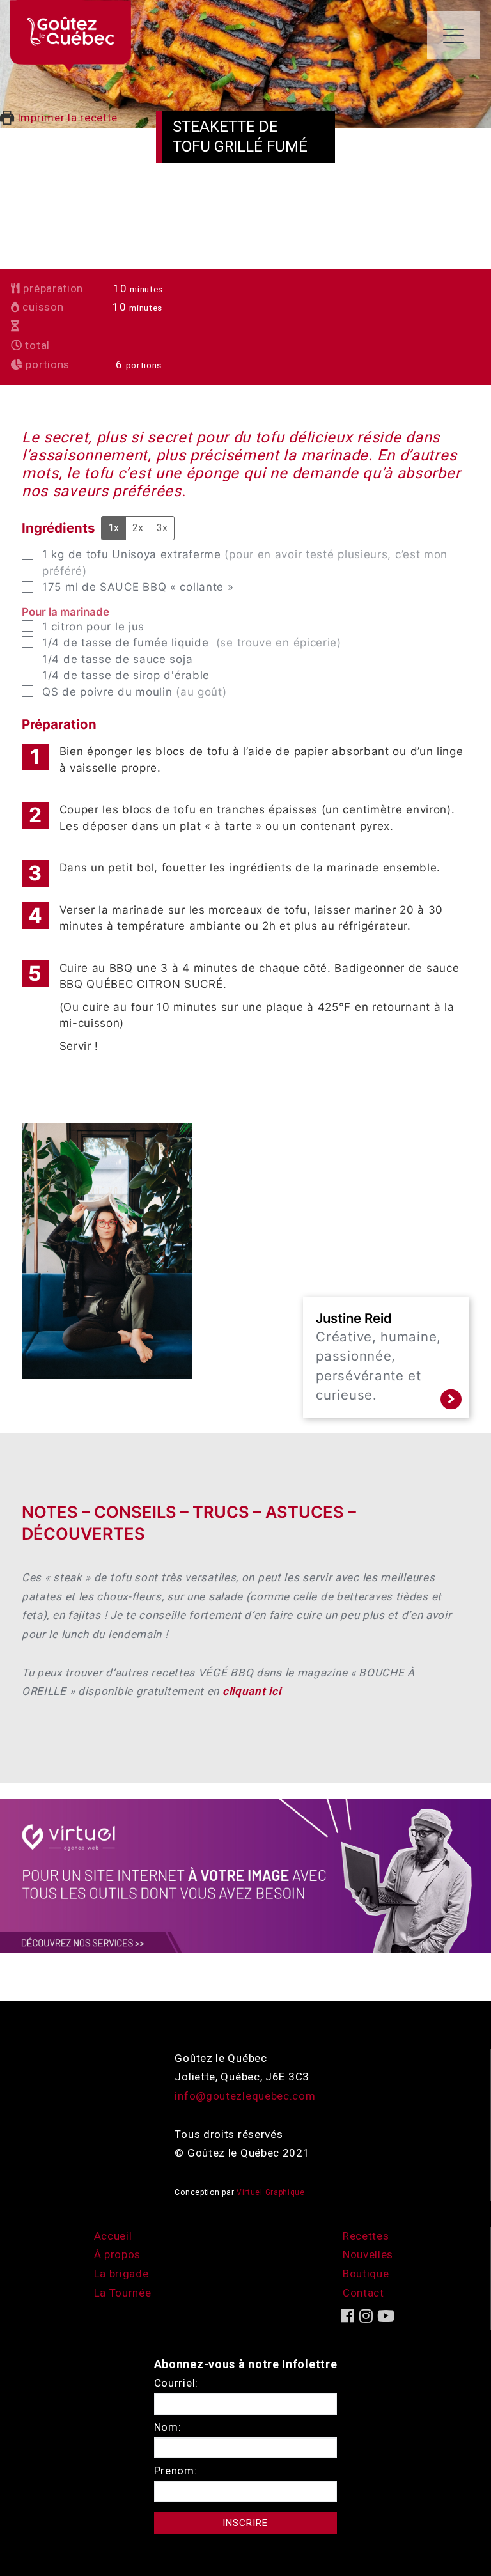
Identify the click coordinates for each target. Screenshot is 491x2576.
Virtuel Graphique (271, 2192)
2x (138, 528)
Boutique (366, 2274)
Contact (363, 2293)
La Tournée (123, 2293)
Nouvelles (368, 2254)
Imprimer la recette (66, 118)
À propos (118, 2254)
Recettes (366, 2236)
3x (162, 528)
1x (113, 528)
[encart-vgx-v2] (245, 1875)
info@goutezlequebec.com (245, 2096)
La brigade (121, 2274)
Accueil (113, 2236)
